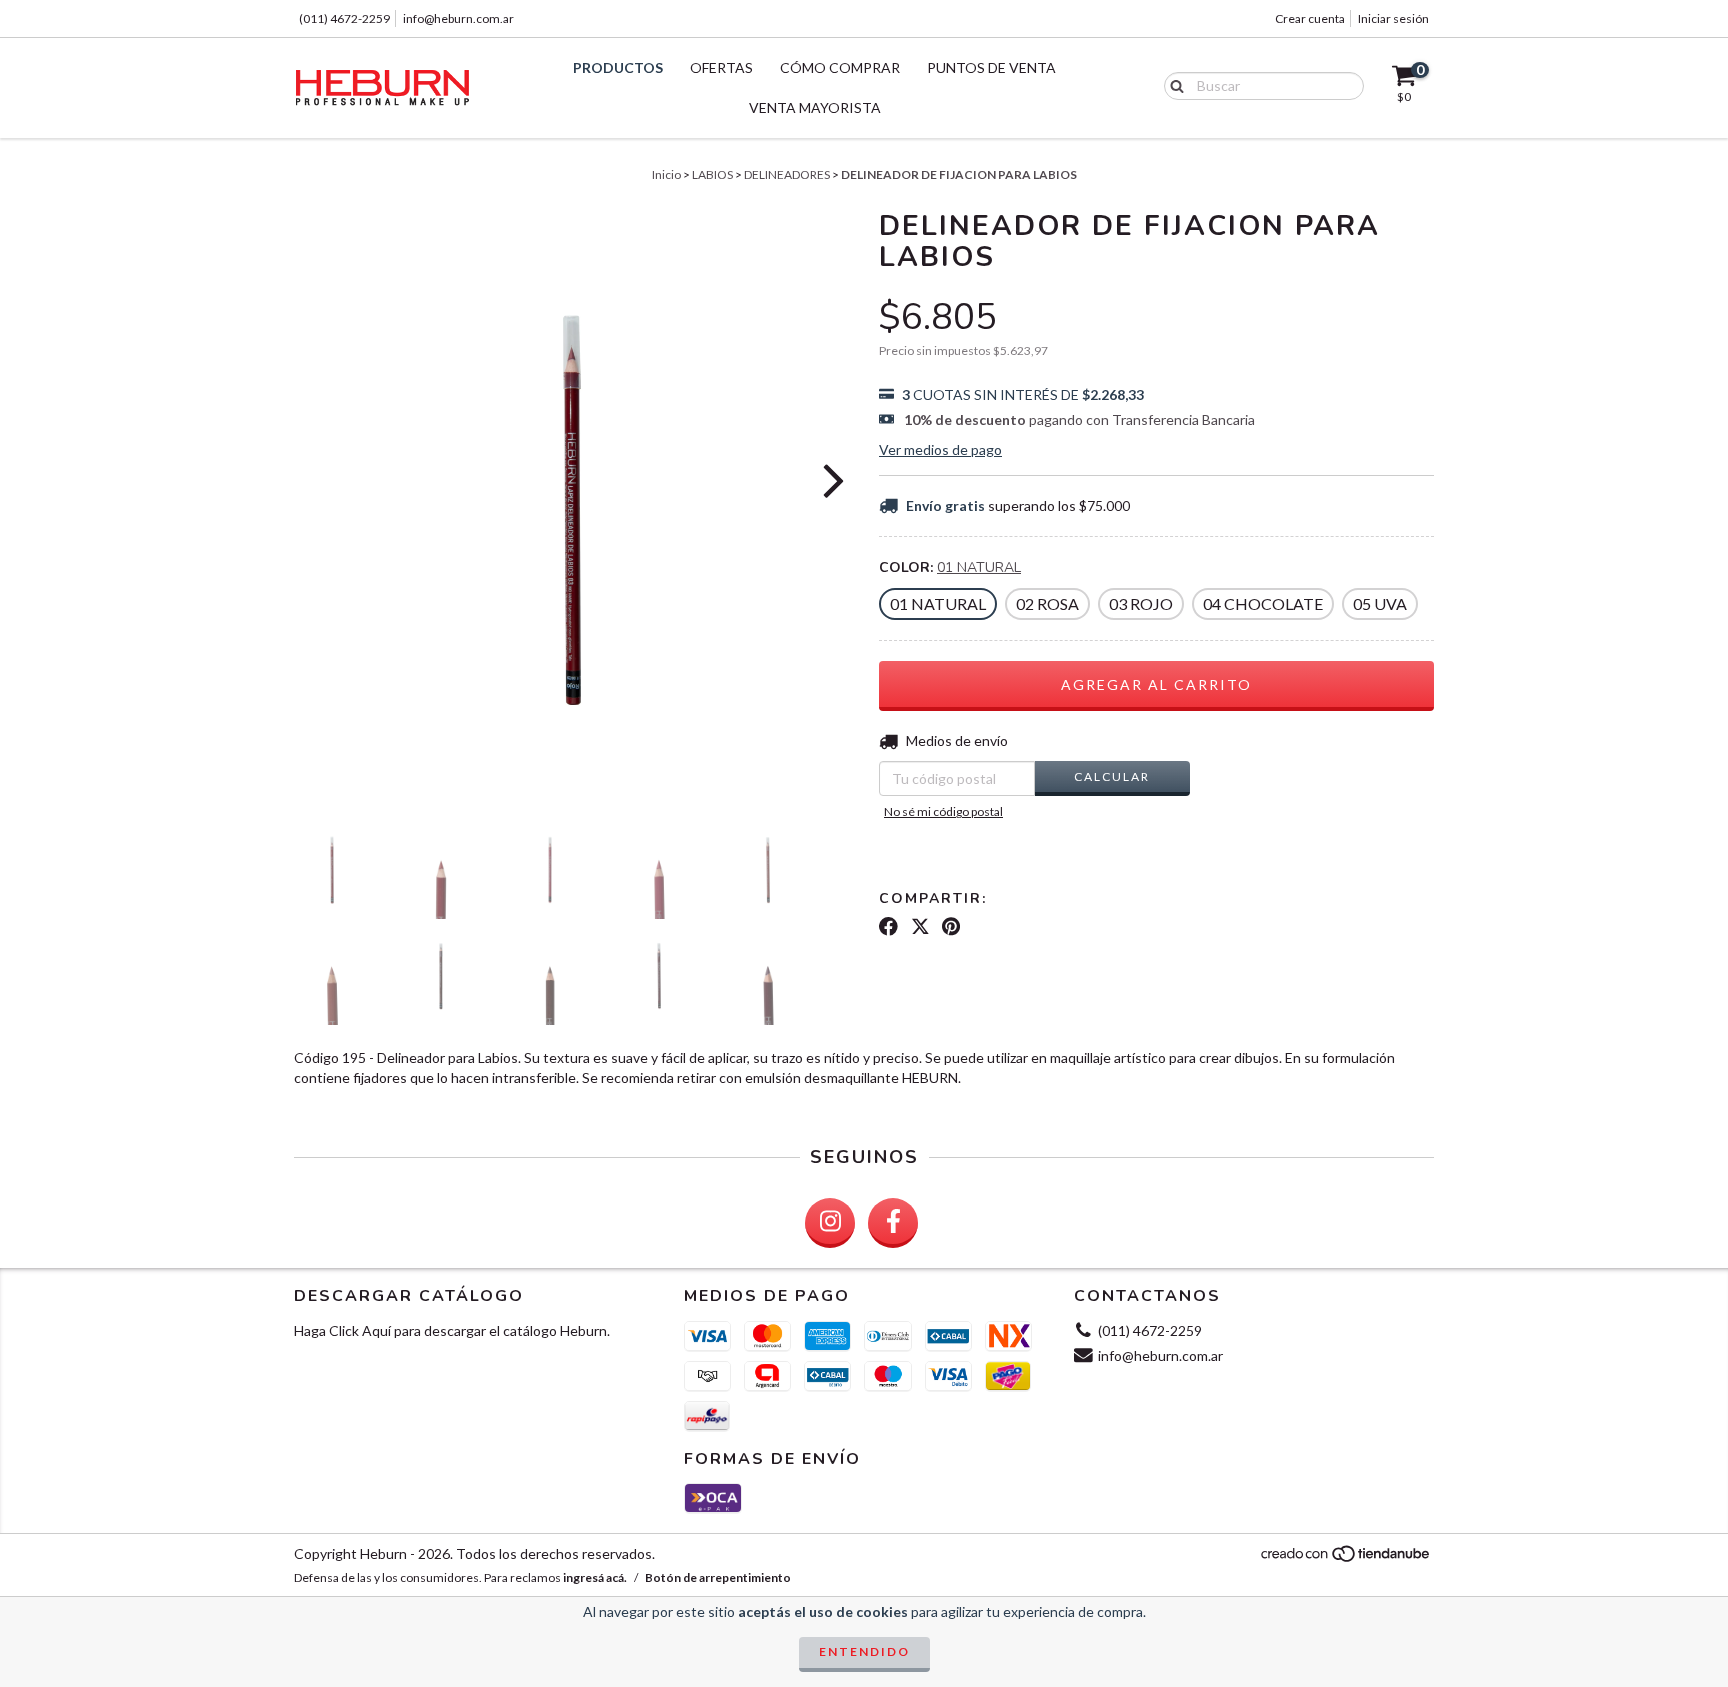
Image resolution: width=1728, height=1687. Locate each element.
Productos (618, 67)
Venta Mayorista (815, 107)
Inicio (666, 174)
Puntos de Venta (991, 67)
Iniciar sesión (1393, 18)
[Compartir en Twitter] (920, 927)
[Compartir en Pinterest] (951, 927)
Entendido (864, 1651)
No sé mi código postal (943, 811)
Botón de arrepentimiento (718, 1577)
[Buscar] (1172, 85)
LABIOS (712, 174)
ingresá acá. (595, 1577)
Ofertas (721, 67)
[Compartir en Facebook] (888, 927)
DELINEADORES (787, 174)
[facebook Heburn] (893, 1223)
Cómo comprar (840, 67)
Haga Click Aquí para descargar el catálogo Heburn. (452, 1330)
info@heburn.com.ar (458, 18)
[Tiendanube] (1346, 1559)
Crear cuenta (1310, 18)
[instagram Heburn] (830, 1223)
